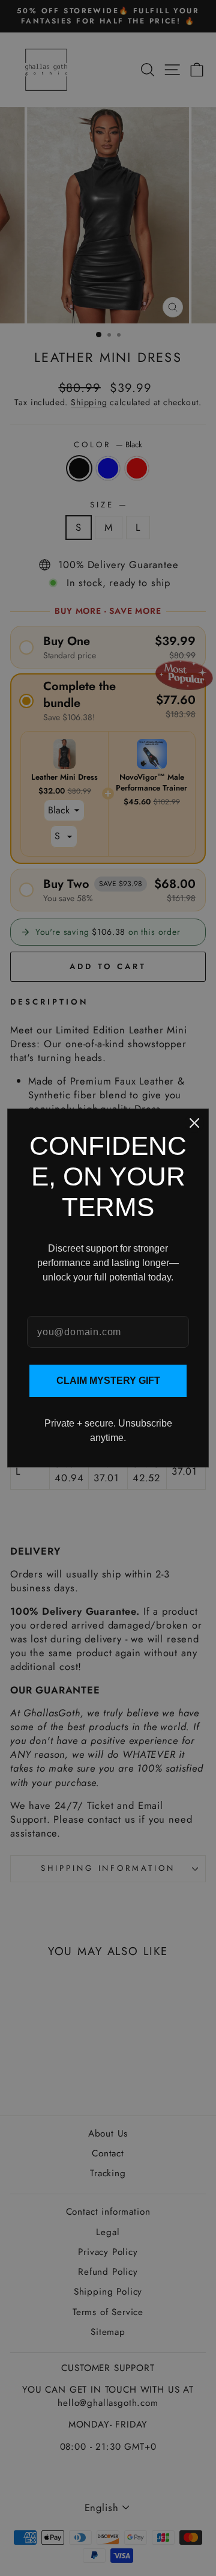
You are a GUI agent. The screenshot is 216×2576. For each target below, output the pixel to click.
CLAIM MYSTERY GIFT (108, 1381)
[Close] (194, 1123)
